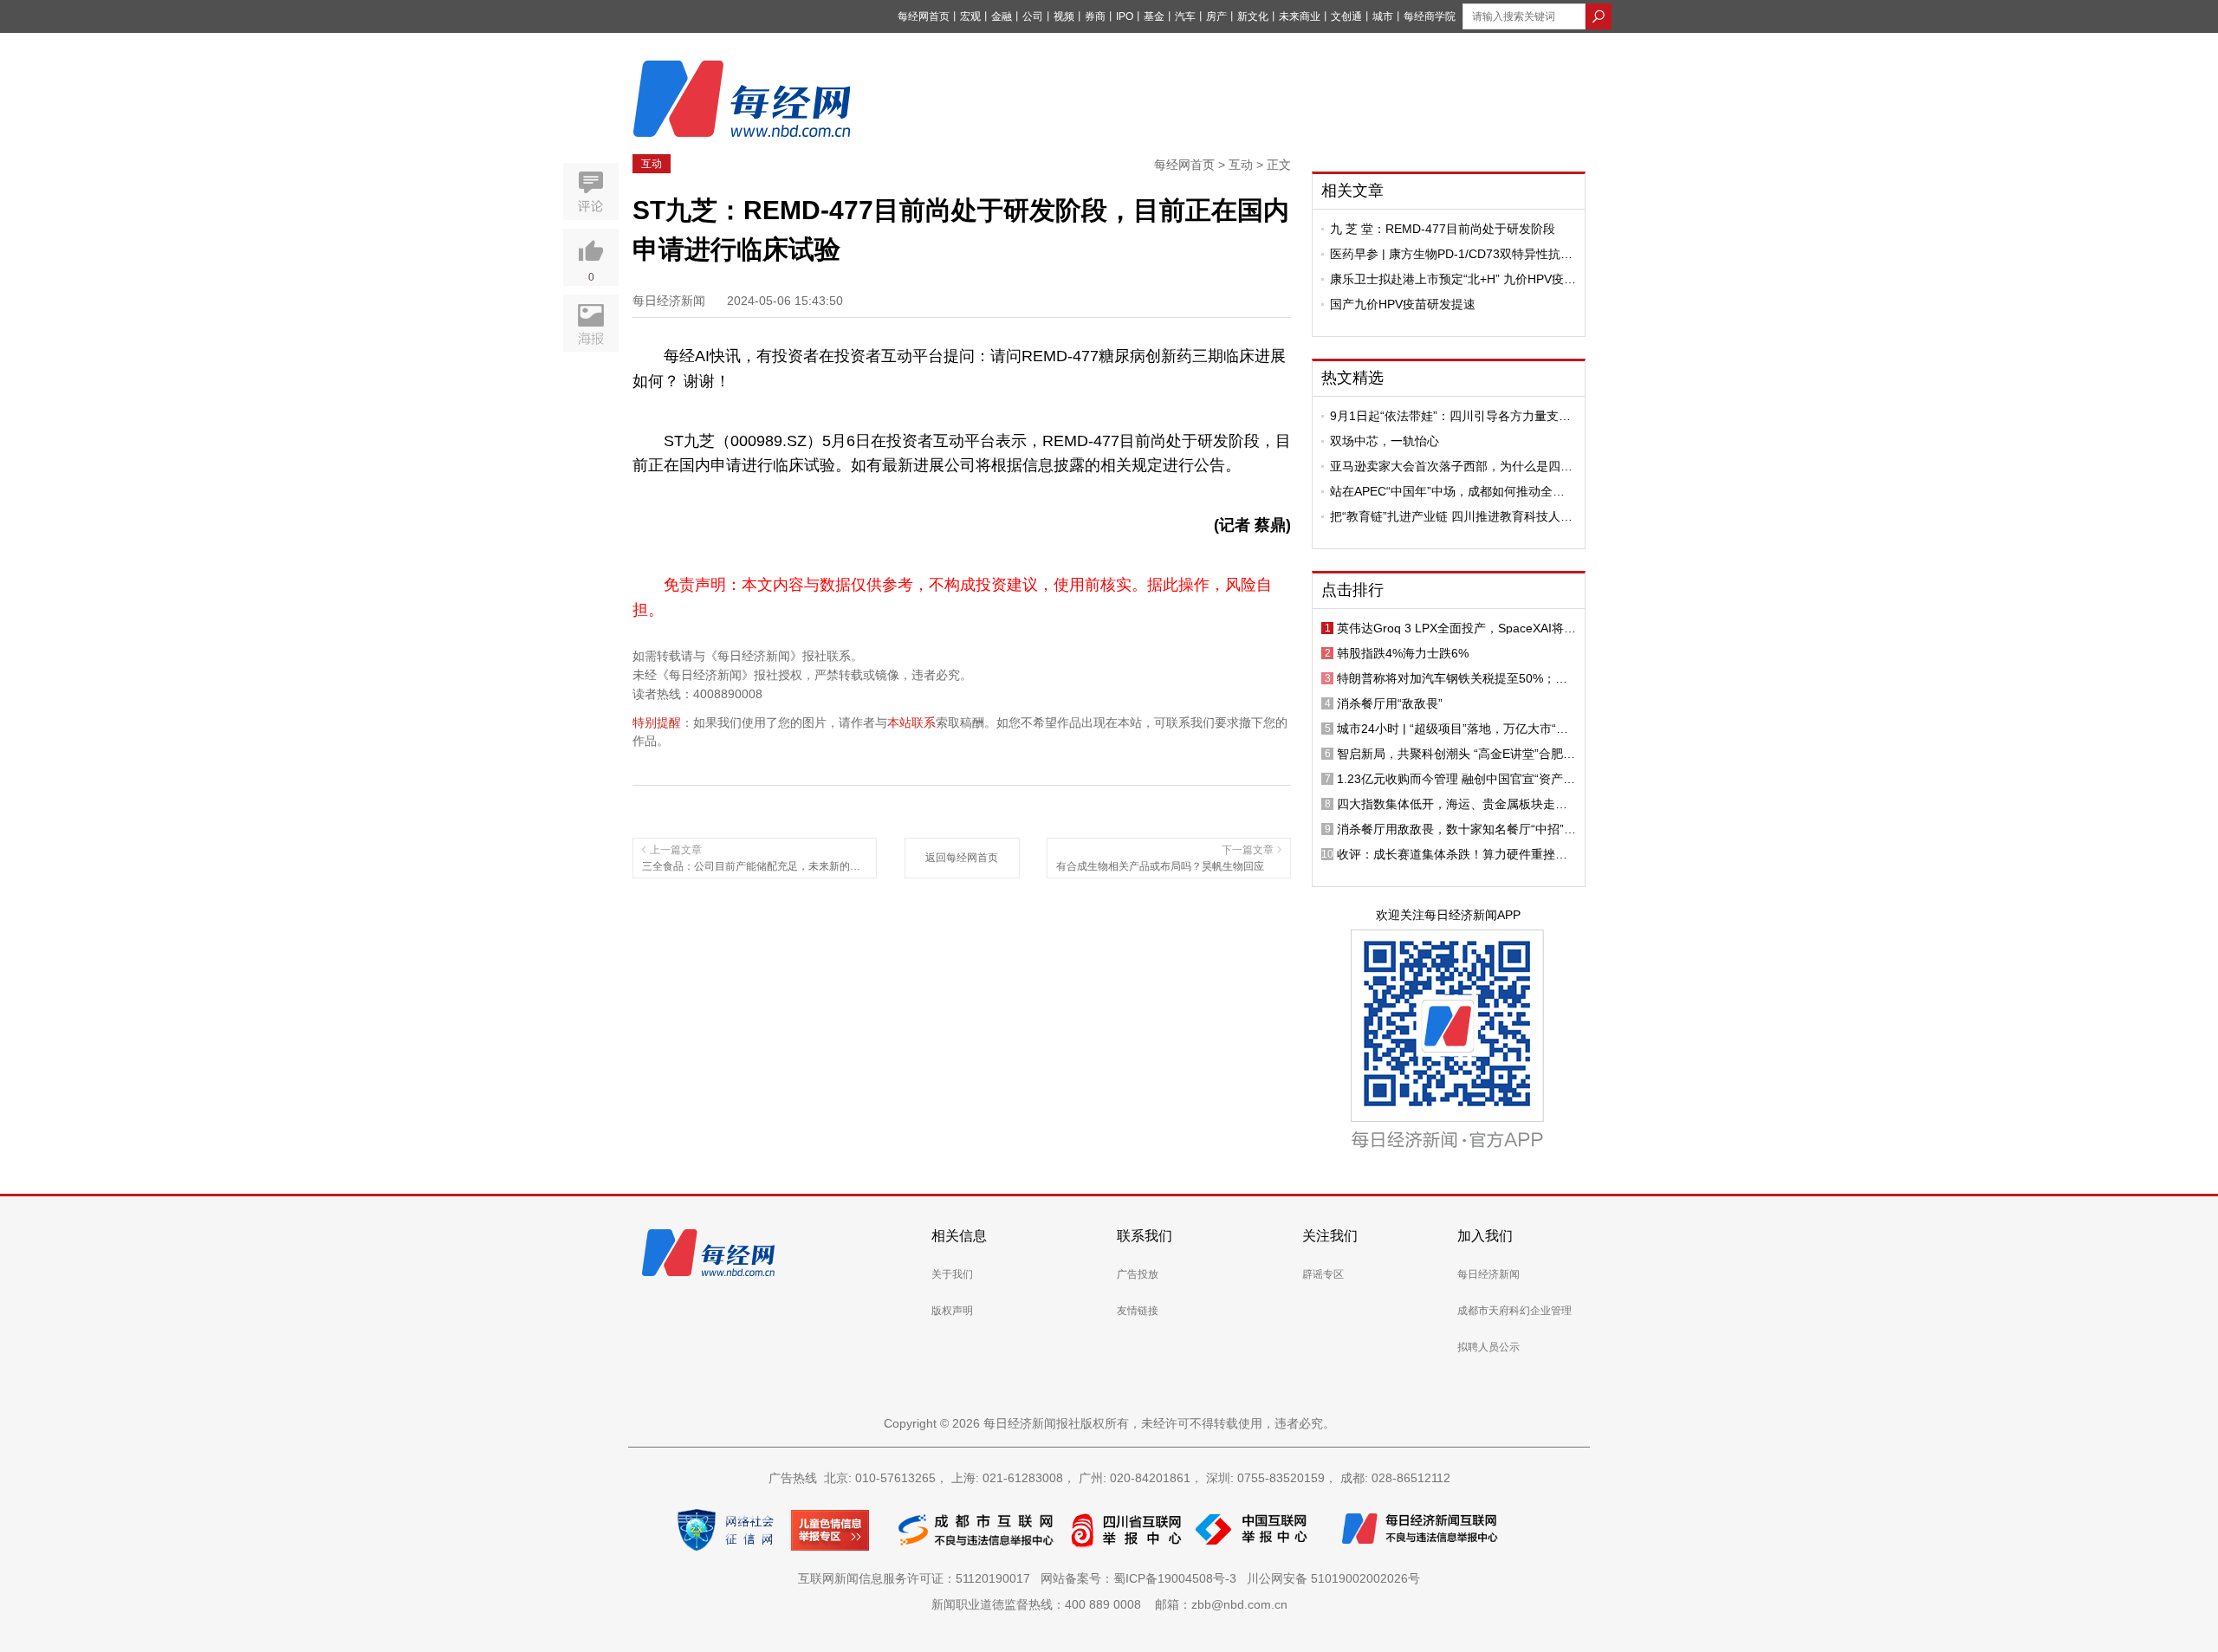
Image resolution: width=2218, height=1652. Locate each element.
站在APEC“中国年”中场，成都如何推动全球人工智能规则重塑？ (1447, 491)
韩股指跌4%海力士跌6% (1403, 653)
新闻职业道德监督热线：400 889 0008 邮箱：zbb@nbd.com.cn (1109, 1604)
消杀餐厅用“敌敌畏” (1390, 703)
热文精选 (1352, 378)
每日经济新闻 (1488, 1274)
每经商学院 (1430, 16)
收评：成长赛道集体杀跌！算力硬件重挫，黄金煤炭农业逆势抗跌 (1452, 854)
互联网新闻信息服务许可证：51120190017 (918, 1578)
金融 (1002, 16)
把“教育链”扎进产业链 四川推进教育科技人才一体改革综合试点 (1451, 516)
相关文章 (1352, 191)
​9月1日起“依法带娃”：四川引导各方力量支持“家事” (1450, 416)
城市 (1383, 16)
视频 (1064, 16)
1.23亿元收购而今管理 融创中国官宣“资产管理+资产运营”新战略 (1456, 779)
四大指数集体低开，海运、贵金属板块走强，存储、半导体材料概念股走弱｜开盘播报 (1452, 804)
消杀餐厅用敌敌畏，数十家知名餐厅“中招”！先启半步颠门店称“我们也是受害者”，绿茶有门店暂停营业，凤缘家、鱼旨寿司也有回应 (1456, 829)
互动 (652, 164)
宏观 (970, 16)
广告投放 (1138, 1274)
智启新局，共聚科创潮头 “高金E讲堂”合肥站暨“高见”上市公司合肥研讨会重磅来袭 (1456, 754)
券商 (1095, 16)
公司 (1033, 16)
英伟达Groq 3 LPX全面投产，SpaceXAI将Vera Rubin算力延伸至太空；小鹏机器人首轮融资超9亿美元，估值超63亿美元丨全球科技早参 (1456, 628)
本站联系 (911, 722)
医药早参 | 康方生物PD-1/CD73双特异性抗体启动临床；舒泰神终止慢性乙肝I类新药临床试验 (1453, 254)
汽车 (1185, 16)
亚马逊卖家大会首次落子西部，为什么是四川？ (1445, 466)
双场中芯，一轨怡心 (1385, 441)
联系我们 (1145, 1236)
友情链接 (1138, 1311)
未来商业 (1300, 16)
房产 (1216, 16)
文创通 (1346, 16)
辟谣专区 (1323, 1274)
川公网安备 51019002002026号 (1333, 1578)
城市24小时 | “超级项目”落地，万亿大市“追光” (1453, 729)
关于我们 (952, 1274)
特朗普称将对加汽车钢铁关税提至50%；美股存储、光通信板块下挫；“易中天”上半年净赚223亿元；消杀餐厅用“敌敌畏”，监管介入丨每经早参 (1456, 678)
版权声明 (952, 1311)
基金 (1154, 16)
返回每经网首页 (962, 858)
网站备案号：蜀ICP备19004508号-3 (1142, 1578)
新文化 (1253, 16)
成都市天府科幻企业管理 (1514, 1311)
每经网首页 (924, 16)
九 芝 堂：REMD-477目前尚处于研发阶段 (1443, 229)
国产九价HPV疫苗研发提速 (1403, 304)
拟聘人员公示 (1488, 1347)
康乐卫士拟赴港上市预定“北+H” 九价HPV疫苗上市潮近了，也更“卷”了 (1453, 279)
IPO (1125, 16)
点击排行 (1352, 590)
